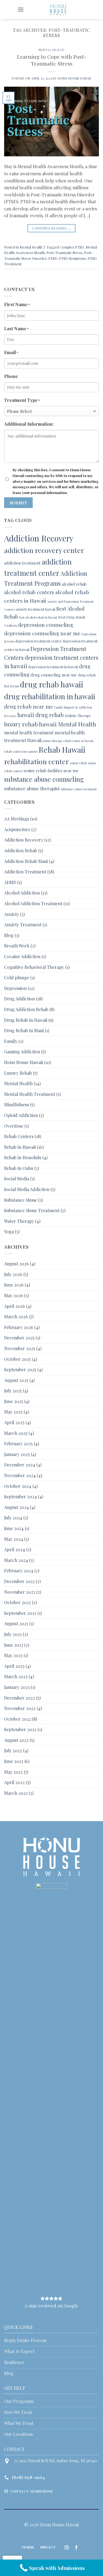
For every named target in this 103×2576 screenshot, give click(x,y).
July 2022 (13, 1750)
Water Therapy (19, 1221)
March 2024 (16, 1560)
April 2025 (14, 1422)
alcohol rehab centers (29, 592)
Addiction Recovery (39, 538)
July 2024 (13, 1518)
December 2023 (19, 1581)
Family (11, 1041)
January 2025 (17, 1454)
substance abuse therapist (32, 788)
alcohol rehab (74, 584)
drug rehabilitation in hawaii (50, 696)
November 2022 (20, 1708)
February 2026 (19, 1327)
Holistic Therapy (78, 716)
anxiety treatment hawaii (35, 609)
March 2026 (16, 1317)
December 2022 (20, 1698)
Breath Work (17, 946)
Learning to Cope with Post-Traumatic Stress (52, 60)
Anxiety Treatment (23, 925)
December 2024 (20, 1465)
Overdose (14, 1126)
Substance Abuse (21, 1200)
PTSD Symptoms (73, 258)
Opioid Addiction (21, 1115)
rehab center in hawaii (78, 741)
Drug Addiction (20, 999)
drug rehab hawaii (52, 684)
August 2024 (16, 1507)
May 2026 (14, 1295)
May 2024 (14, 1539)
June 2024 (14, 1528)
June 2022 (14, 1761)
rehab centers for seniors (21, 751)
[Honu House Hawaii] (58, 10)
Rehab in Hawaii (20, 1147)
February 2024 (19, 1571)
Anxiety (12, 914)
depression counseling (46, 625)
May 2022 (13, 1772)
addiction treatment (22, 563)
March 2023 (16, 1676)
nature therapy (52, 741)
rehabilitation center (37, 761)
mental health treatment (29, 733)
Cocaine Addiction (22, 956)
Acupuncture (17, 829)
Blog (9, 935)
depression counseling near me (42, 633)
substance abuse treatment (79, 789)
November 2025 (20, 1348)
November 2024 (20, 1475)
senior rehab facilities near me (51, 771)
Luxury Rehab (18, 1073)
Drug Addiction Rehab (26, 1009)
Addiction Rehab (21, 850)
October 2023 (17, 1602)
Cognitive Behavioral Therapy (34, 967)
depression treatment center (38, 641)
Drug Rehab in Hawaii (26, 1020)
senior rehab (78, 763)
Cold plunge (17, 977)
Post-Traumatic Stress (64, 252)
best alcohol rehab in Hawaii (38, 617)
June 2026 (14, 1285)
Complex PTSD (72, 247)
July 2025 (13, 1391)
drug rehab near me (29, 706)
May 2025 (13, 1412)
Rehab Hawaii (62, 750)
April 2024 (15, 1549)
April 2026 (15, 1306)
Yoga (9, 1231)
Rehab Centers (19, 1136)
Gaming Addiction (22, 1052)
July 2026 (13, 1274)
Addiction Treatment (25, 872)
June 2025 (14, 1401)
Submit (19, 503)
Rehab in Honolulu (23, 1157)
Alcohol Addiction (22, 893)
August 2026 (16, 1264)
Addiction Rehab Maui (26, 861)
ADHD (10, 882)
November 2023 (20, 1592)
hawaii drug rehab (41, 715)
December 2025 (19, 1338)
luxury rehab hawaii (30, 724)
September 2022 (20, 1729)
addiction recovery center (44, 550)
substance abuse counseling (44, 779)
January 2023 (17, 1687)
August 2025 (16, 1380)
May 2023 (13, 1655)
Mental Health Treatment (30, 1094)
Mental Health (51, 50)
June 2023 (14, 1645)
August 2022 (16, 1740)
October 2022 (18, 1719)
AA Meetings (17, 819)
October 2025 (17, 1359)
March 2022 (16, 1793)
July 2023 (13, 1634)
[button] (21, 9)
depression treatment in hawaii (53, 667)
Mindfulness (16, 1104)
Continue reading (51, 228)
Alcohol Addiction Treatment (33, 903)
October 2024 (18, 1486)
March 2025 (16, 1433)
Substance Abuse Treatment (32, 1210)
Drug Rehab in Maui (24, 1030)
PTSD (53, 258)
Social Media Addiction (27, 1189)
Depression (15, 988)
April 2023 (14, 1666)
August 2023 (16, 1623)
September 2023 (20, 1613)
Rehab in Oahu (19, 1168)
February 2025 (18, 1444)
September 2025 (20, 1369)
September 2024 (20, 1496)
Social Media (17, 1179)
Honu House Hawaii (74, 78)
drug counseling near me (54, 675)
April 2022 (14, 1782)
